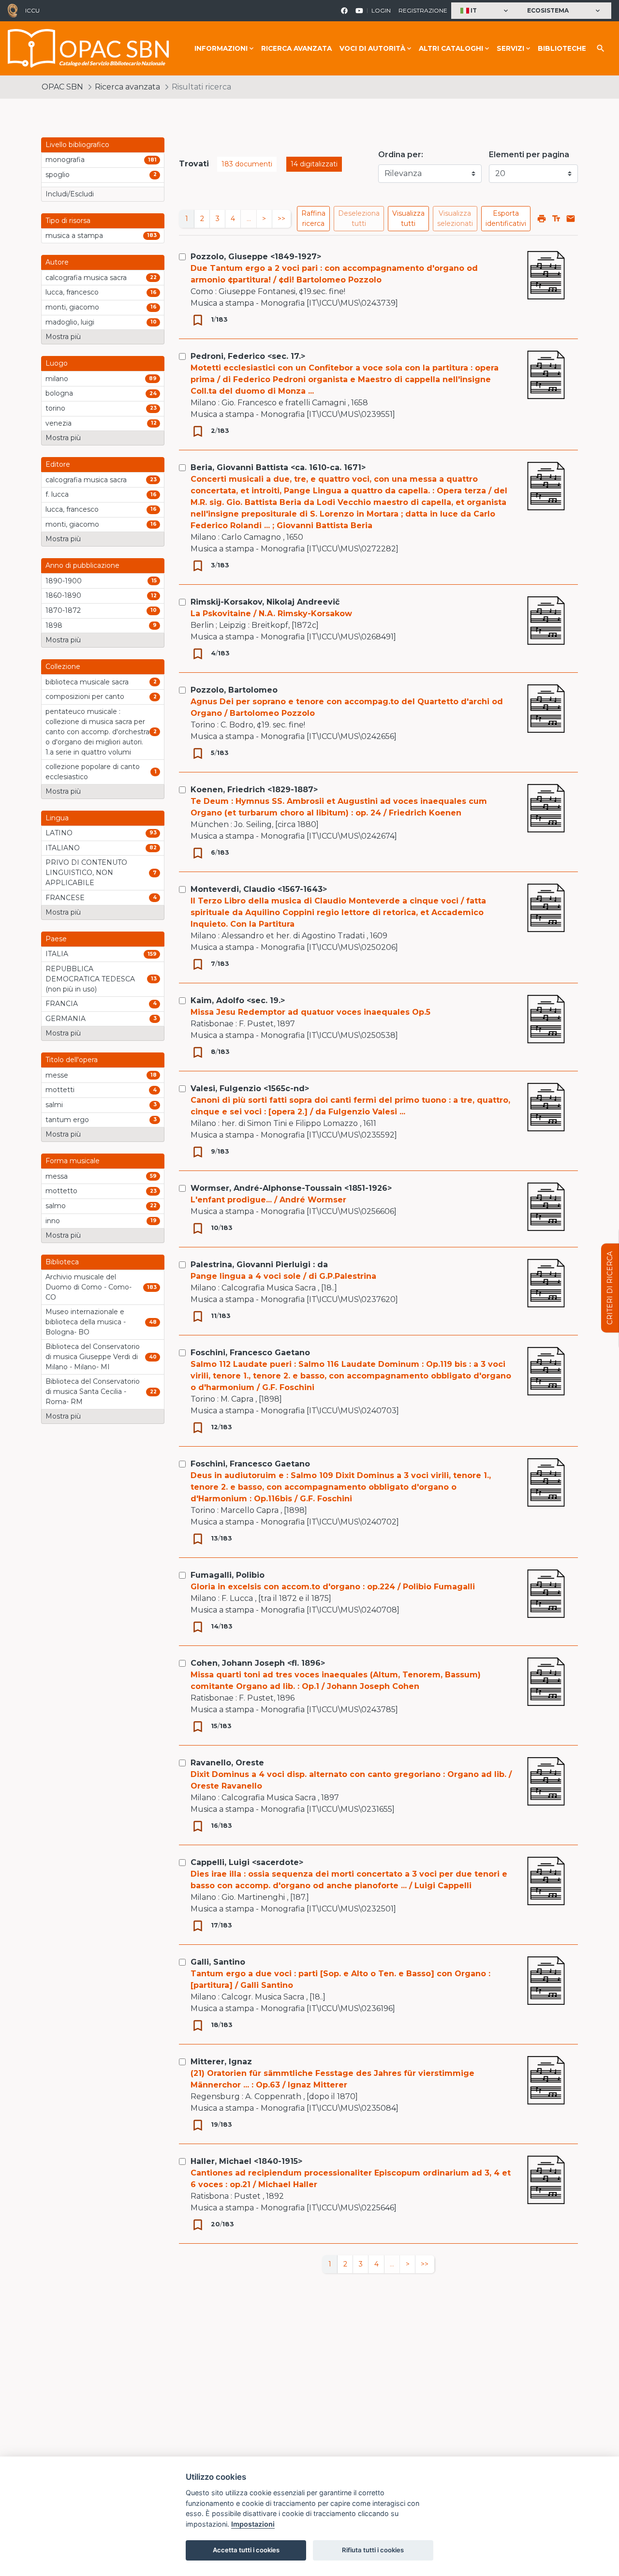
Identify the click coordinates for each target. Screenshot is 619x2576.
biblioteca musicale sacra (87, 682)
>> (281, 219)
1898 (54, 625)
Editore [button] (58, 464)
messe (57, 1075)
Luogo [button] (57, 363)
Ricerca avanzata (296, 48)
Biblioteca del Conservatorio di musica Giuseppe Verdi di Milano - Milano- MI (93, 1357)
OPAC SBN (62, 87)
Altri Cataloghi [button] (451, 48)
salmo (56, 1206)
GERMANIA (66, 1019)
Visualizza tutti (408, 218)
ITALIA (57, 954)
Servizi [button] (510, 48)
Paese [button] (56, 939)
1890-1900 (64, 581)
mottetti (60, 1090)
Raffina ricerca (313, 218)
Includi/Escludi (70, 194)
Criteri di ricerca (610, 1288)
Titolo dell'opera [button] (72, 1060)
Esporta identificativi (506, 218)
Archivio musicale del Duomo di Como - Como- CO (88, 1287)
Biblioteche (562, 48)
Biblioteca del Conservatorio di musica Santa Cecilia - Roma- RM (93, 1392)
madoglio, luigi (70, 322)
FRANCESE (65, 898)
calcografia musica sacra (86, 278)
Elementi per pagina (529, 155)
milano (57, 379)
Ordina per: (401, 155)
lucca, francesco (72, 292)
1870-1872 (63, 610)
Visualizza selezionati (455, 218)
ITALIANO (63, 848)
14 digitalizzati (314, 164)
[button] (485, 11)
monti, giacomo (72, 307)
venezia (59, 423)
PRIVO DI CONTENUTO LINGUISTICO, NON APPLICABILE (86, 873)
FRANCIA (62, 1004)
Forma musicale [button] (73, 1161)
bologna (59, 393)
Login (381, 10)
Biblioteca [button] (62, 1262)
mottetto (61, 1191)
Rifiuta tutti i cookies (373, 2550)
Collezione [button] (63, 666)
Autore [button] (57, 262)
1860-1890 (63, 595)
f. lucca (57, 494)
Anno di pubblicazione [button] (82, 565)
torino (55, 408)
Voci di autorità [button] (372, 48)
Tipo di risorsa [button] (68, 221)
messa (57, 1176)
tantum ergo (67, 1120)
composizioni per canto (85, 696)
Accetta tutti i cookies (246, 2550)
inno (53, 1221)
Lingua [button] (57, 818)
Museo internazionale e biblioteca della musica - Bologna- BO (86, 1322)
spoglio (58, 175)
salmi (54, 1105)
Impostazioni (253, 2524)
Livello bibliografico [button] (77, 145)
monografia (65, 160)
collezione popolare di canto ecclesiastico (93, 772)
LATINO (59, 833)
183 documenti (247, 164)
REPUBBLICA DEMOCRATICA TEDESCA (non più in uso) (90, 979)
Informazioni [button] (221, 48)
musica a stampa (74, 236)
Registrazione (423, 10)
